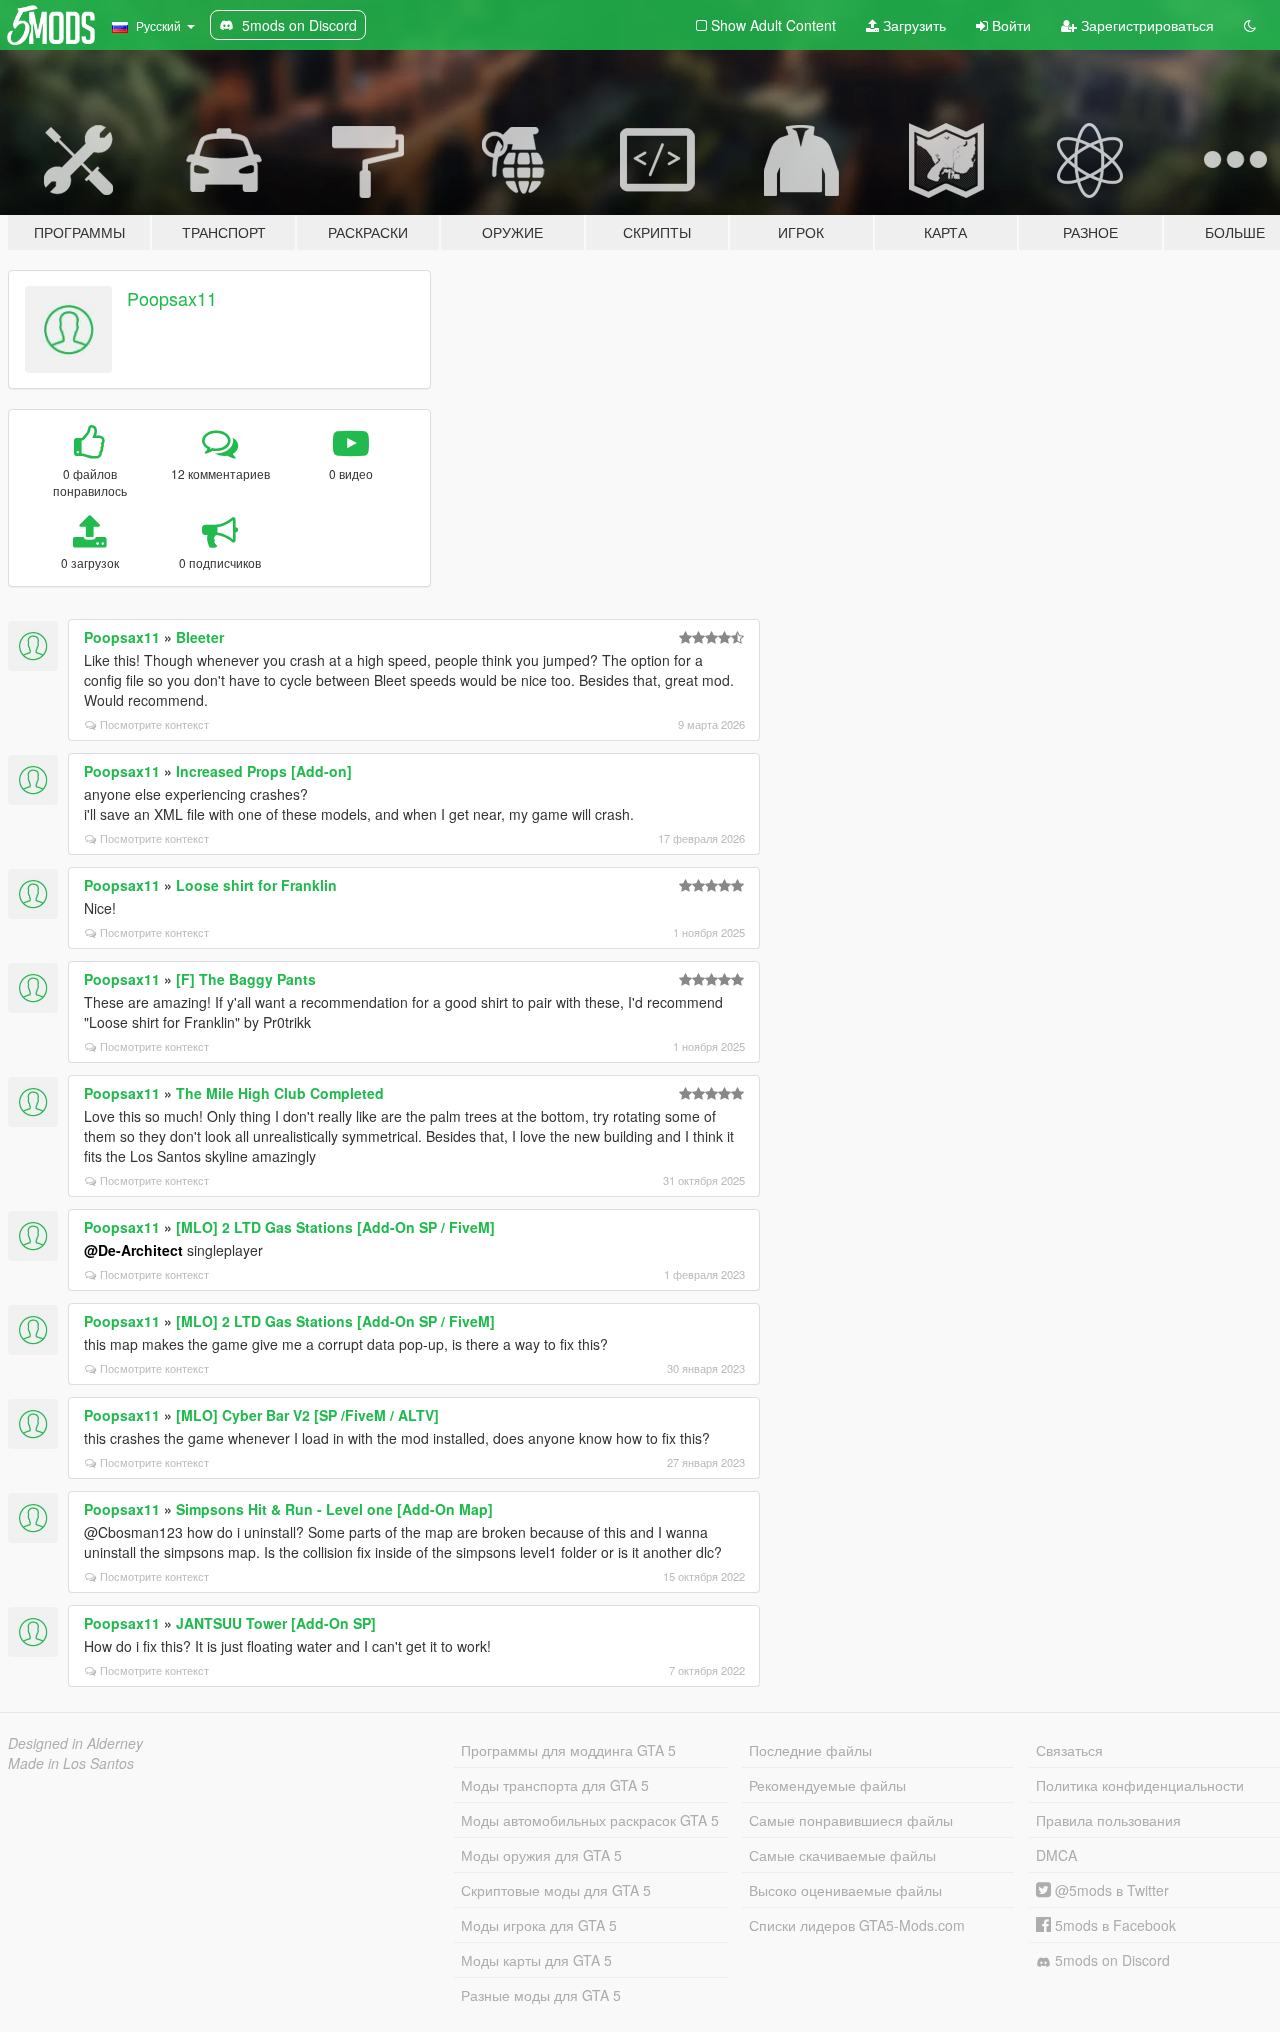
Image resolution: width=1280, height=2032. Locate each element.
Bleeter (200, 637)
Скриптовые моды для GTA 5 (556, 1890)
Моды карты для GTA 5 (536, 1960)
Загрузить (912, 25)
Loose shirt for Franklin (256, 885)
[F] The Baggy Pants (246, 979)
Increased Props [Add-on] (264, 771)
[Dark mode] (1250, 25)
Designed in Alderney (75, 1743)
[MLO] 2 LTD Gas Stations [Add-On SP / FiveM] (335, 1227)
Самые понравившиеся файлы (851, 1820)
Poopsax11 (172, 298)
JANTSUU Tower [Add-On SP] (276, 1623)
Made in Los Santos (71, 1763)
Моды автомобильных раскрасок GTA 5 (590, 1820)
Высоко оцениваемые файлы (845, 1890)
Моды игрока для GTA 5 (539, 1925)
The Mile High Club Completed (280, 1093)
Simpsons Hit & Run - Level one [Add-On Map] (334, 1509)
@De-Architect (133, 1250)
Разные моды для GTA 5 (541, 1995)
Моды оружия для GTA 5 (541, 1855)
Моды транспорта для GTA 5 (555, 1785)
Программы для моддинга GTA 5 (568, 1750)
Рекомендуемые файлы (827, 1785)
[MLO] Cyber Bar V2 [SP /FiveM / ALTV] (307, 1415)
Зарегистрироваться (1145, 25)
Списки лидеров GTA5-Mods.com (857, 1925)
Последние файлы (810, 1750)
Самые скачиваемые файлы (842, 1855)
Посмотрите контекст (154, 724)
